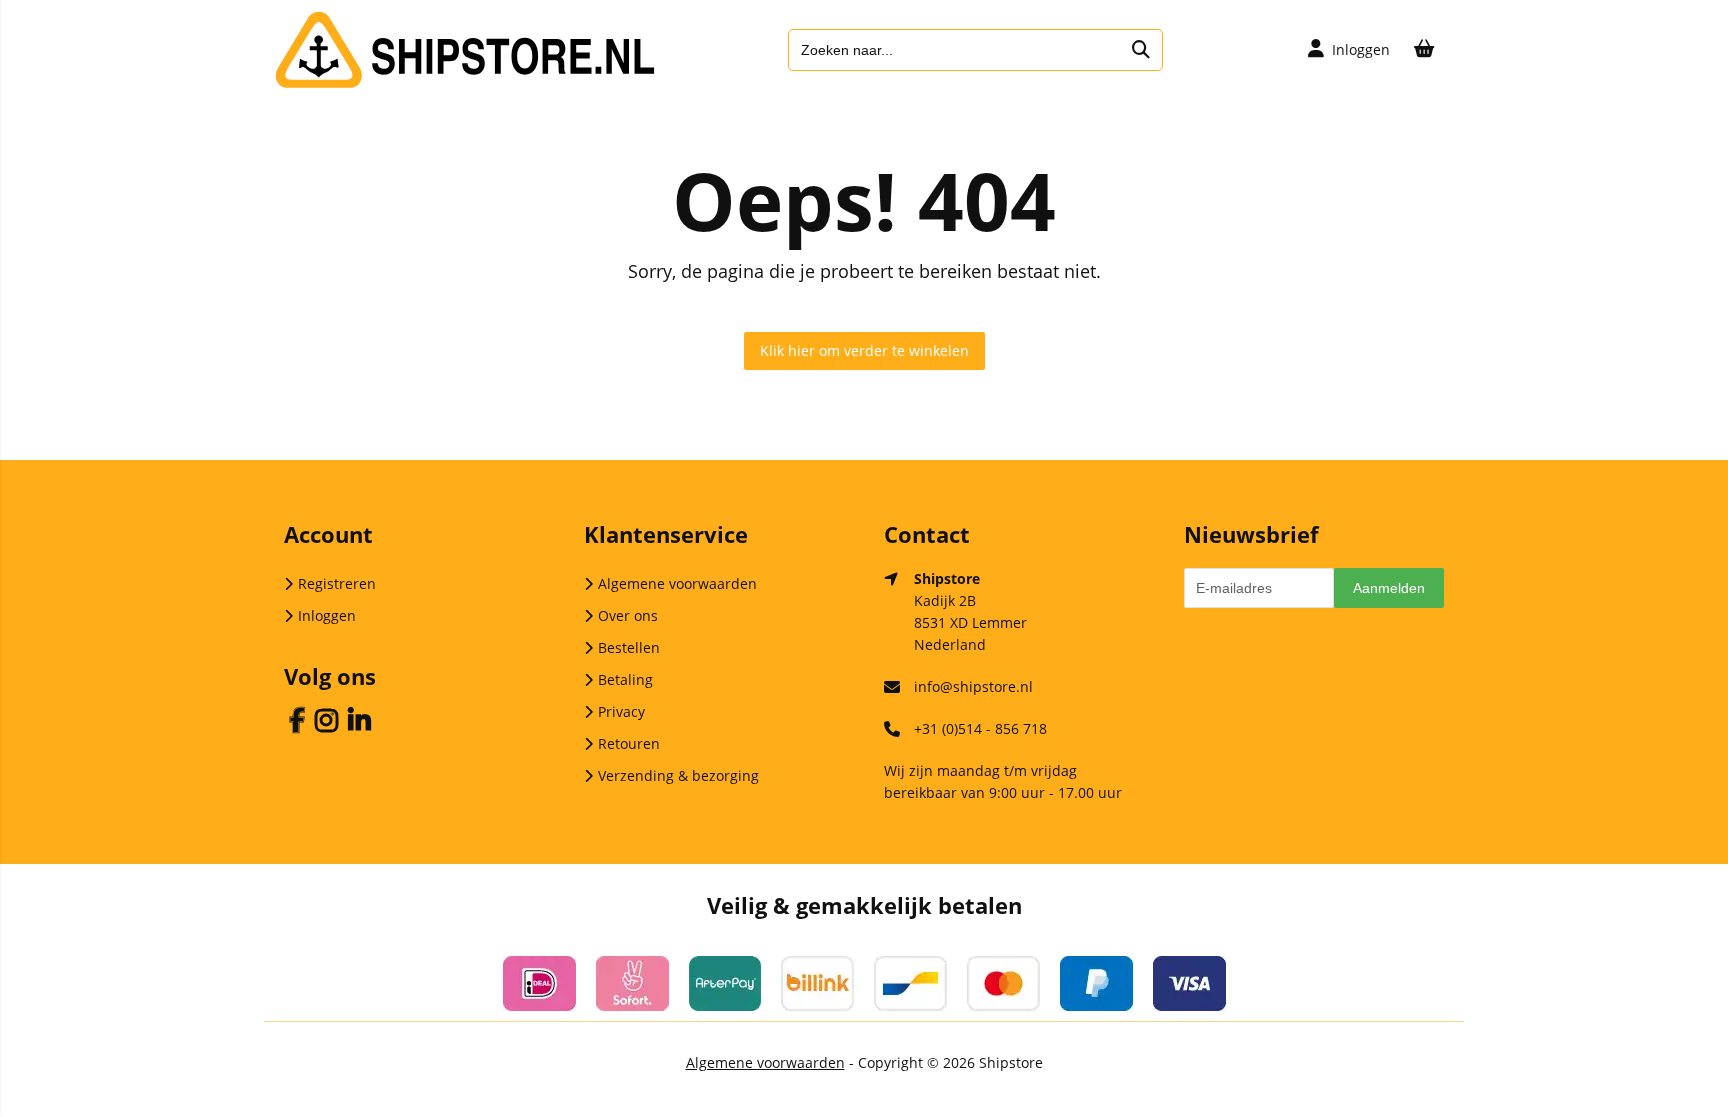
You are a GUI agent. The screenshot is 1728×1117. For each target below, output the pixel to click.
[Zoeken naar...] (1141, 50)
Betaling (625, 679)
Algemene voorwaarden (677, 583)
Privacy (621, 711)
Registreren (337, 583)
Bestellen (629, 647)
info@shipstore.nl (973, 686)
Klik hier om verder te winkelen (864, 350)
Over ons (628, 615)
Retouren (629, 743)
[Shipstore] (464, 84)
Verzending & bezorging (678, 775)
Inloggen (327, 615)
